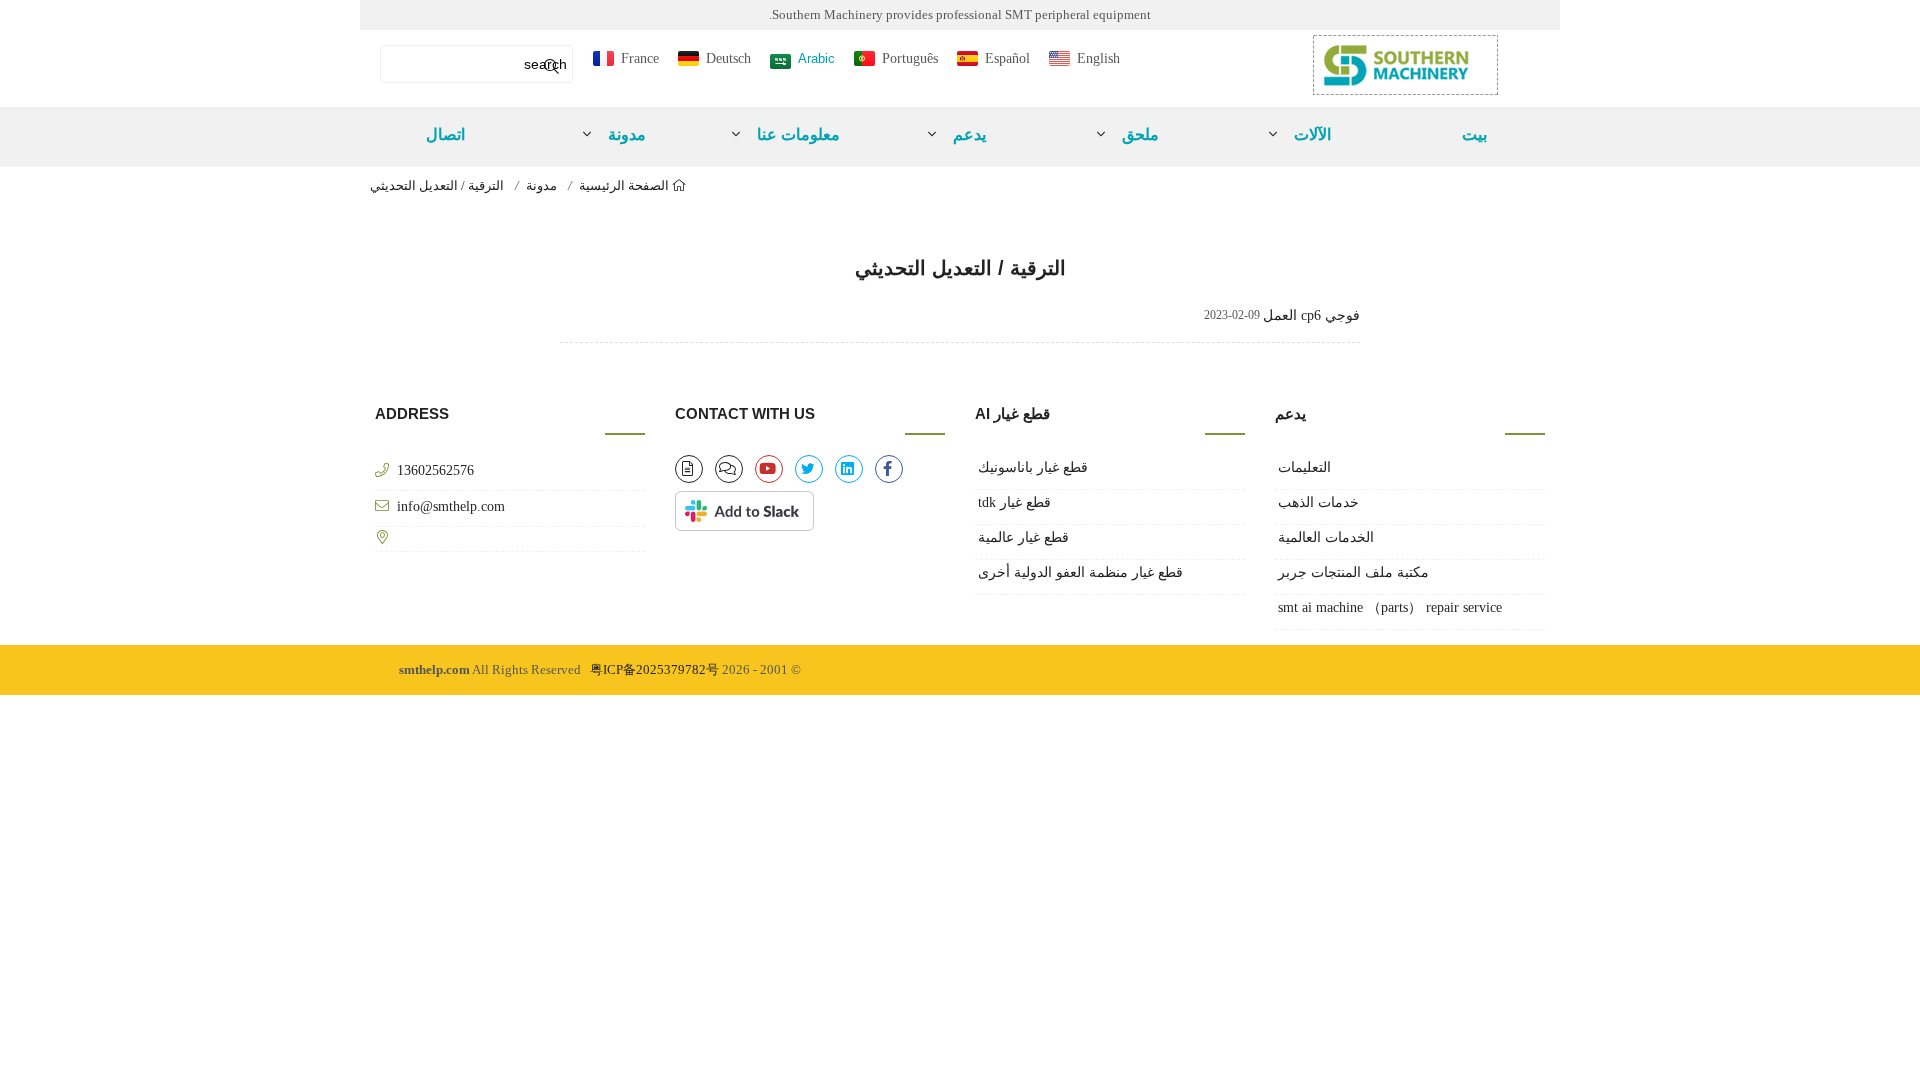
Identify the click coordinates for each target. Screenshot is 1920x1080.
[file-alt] (689, 469)
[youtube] (769, 469)
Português (910, 58)
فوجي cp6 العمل (1311, 315)
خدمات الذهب (1318, 502)
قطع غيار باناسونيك (1033, 467)
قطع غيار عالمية (1023, 537)
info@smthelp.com (451, 506)
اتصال (445, 134)
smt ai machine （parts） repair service (1390, 607)
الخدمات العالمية (1326, 537)
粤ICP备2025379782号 (654, 669)
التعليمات (1304, 467)
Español (1007, 58)
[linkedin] (849, 469)
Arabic (816, 58)
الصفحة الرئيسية (625, 185)
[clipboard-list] (729, 469)
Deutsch (728, 58)
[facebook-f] (889, 469)
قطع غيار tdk (1014, 502)
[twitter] (809, 469)
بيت (1474, 134)
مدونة (541, 185)
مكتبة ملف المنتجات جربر (1353, 572)
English (1098, 58)
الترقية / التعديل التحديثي (437, 185)
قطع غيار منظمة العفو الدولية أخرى (1080, 572)
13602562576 (435, 470)
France (640, 58)
